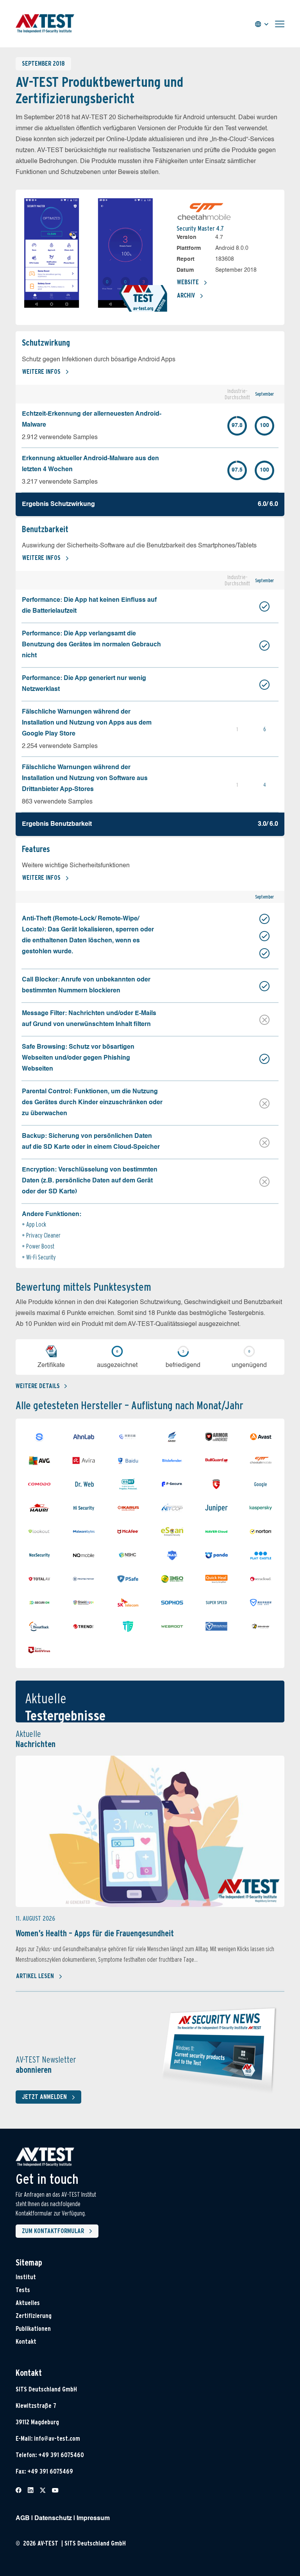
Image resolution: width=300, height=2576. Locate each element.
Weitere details (38, 1386)
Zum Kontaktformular (53, 2231)
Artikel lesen (35, 1976)
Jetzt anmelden (44, 2097)
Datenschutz (53, 2519)
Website (188, 282)
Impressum (93, 2519)
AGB (23, 2519)
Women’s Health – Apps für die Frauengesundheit (95, 1933)
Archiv (186, 295)
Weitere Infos (41, 372)
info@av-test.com (57, 2439)
